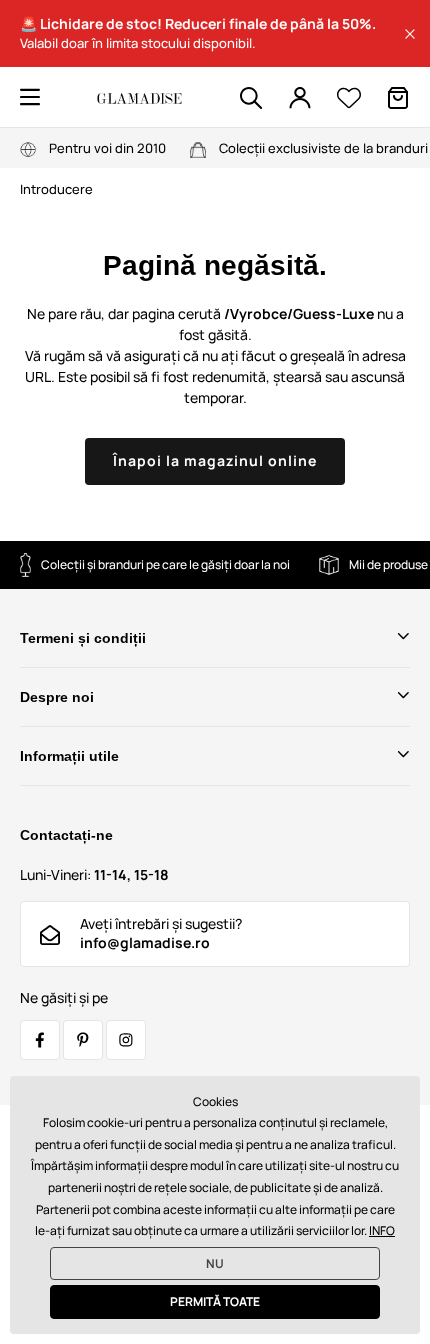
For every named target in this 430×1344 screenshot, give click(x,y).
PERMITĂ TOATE (215, 1301)
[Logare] (300, 98)
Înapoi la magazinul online (214, 460)
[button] (410, 34)
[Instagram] (126, 1040)
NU (215, 1263)
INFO (382, 1230)
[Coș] (398, 98)
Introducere (56, 189)
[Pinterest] (83, 1040)
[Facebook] (40, 1040)
